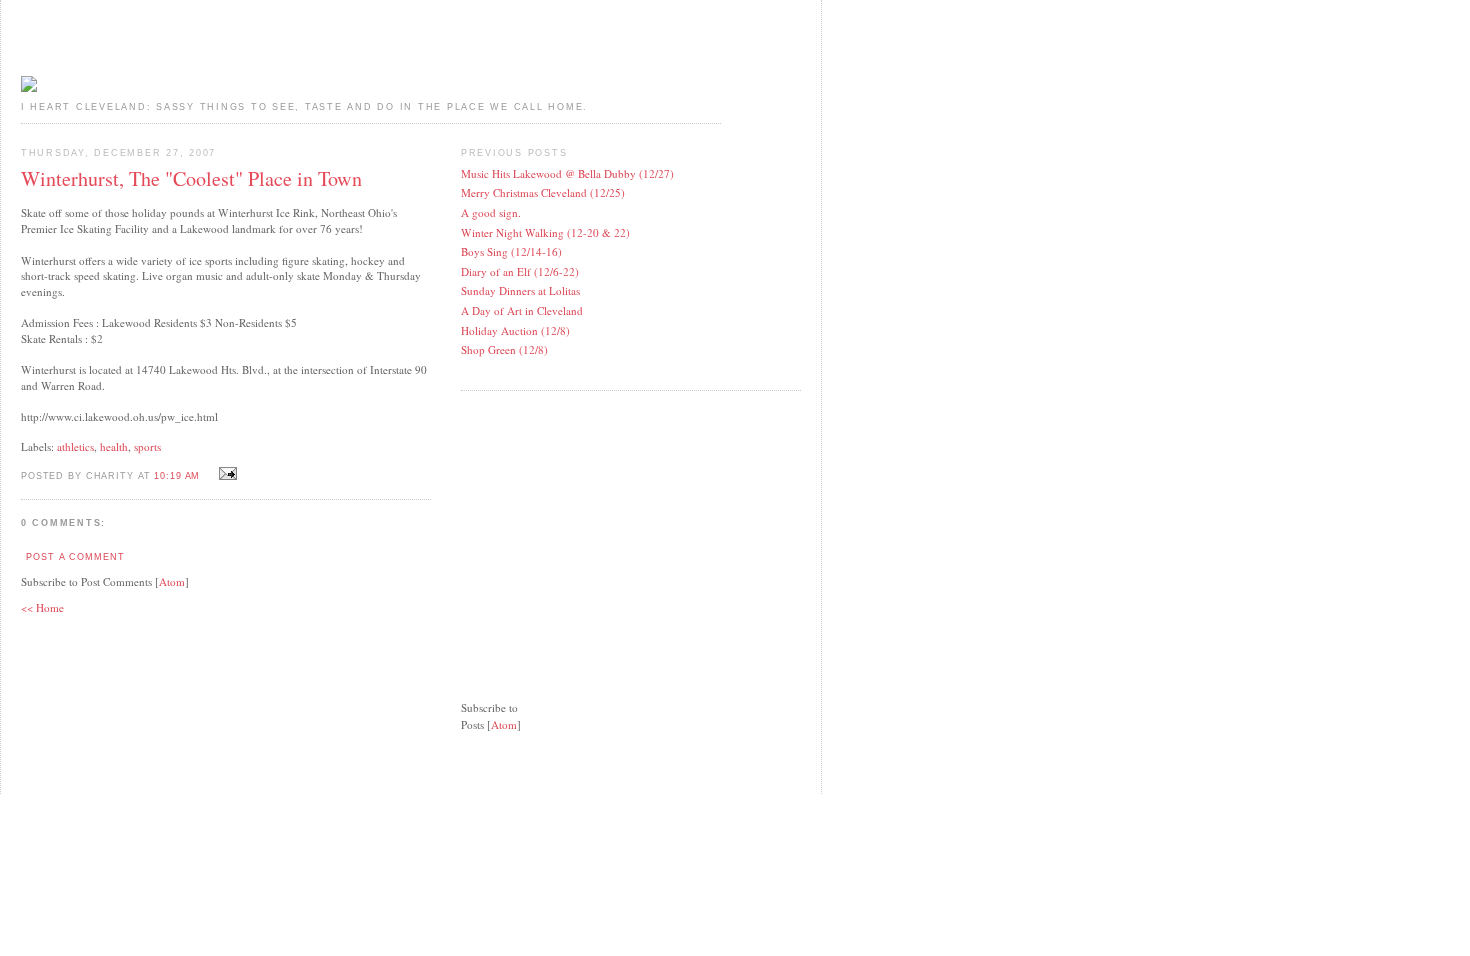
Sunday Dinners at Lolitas (520, 290)
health (114, 446)
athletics (75, 446)
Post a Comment (75, 557)
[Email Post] (225, 474)
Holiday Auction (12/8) (515, 330)
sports (147, 446)
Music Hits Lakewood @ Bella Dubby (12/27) (567, 173)
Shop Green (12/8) (504, 349)
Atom (172, 581)
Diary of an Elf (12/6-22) (520, 271)
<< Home (42, 607)
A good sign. (491, 212)
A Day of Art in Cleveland (522, 310)
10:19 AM (179, 476)
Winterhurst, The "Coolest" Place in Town (191, 178)
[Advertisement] (611, 533)
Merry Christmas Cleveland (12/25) (543, 192)
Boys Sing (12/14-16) (511, 251)
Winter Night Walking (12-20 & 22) (545, 232)
